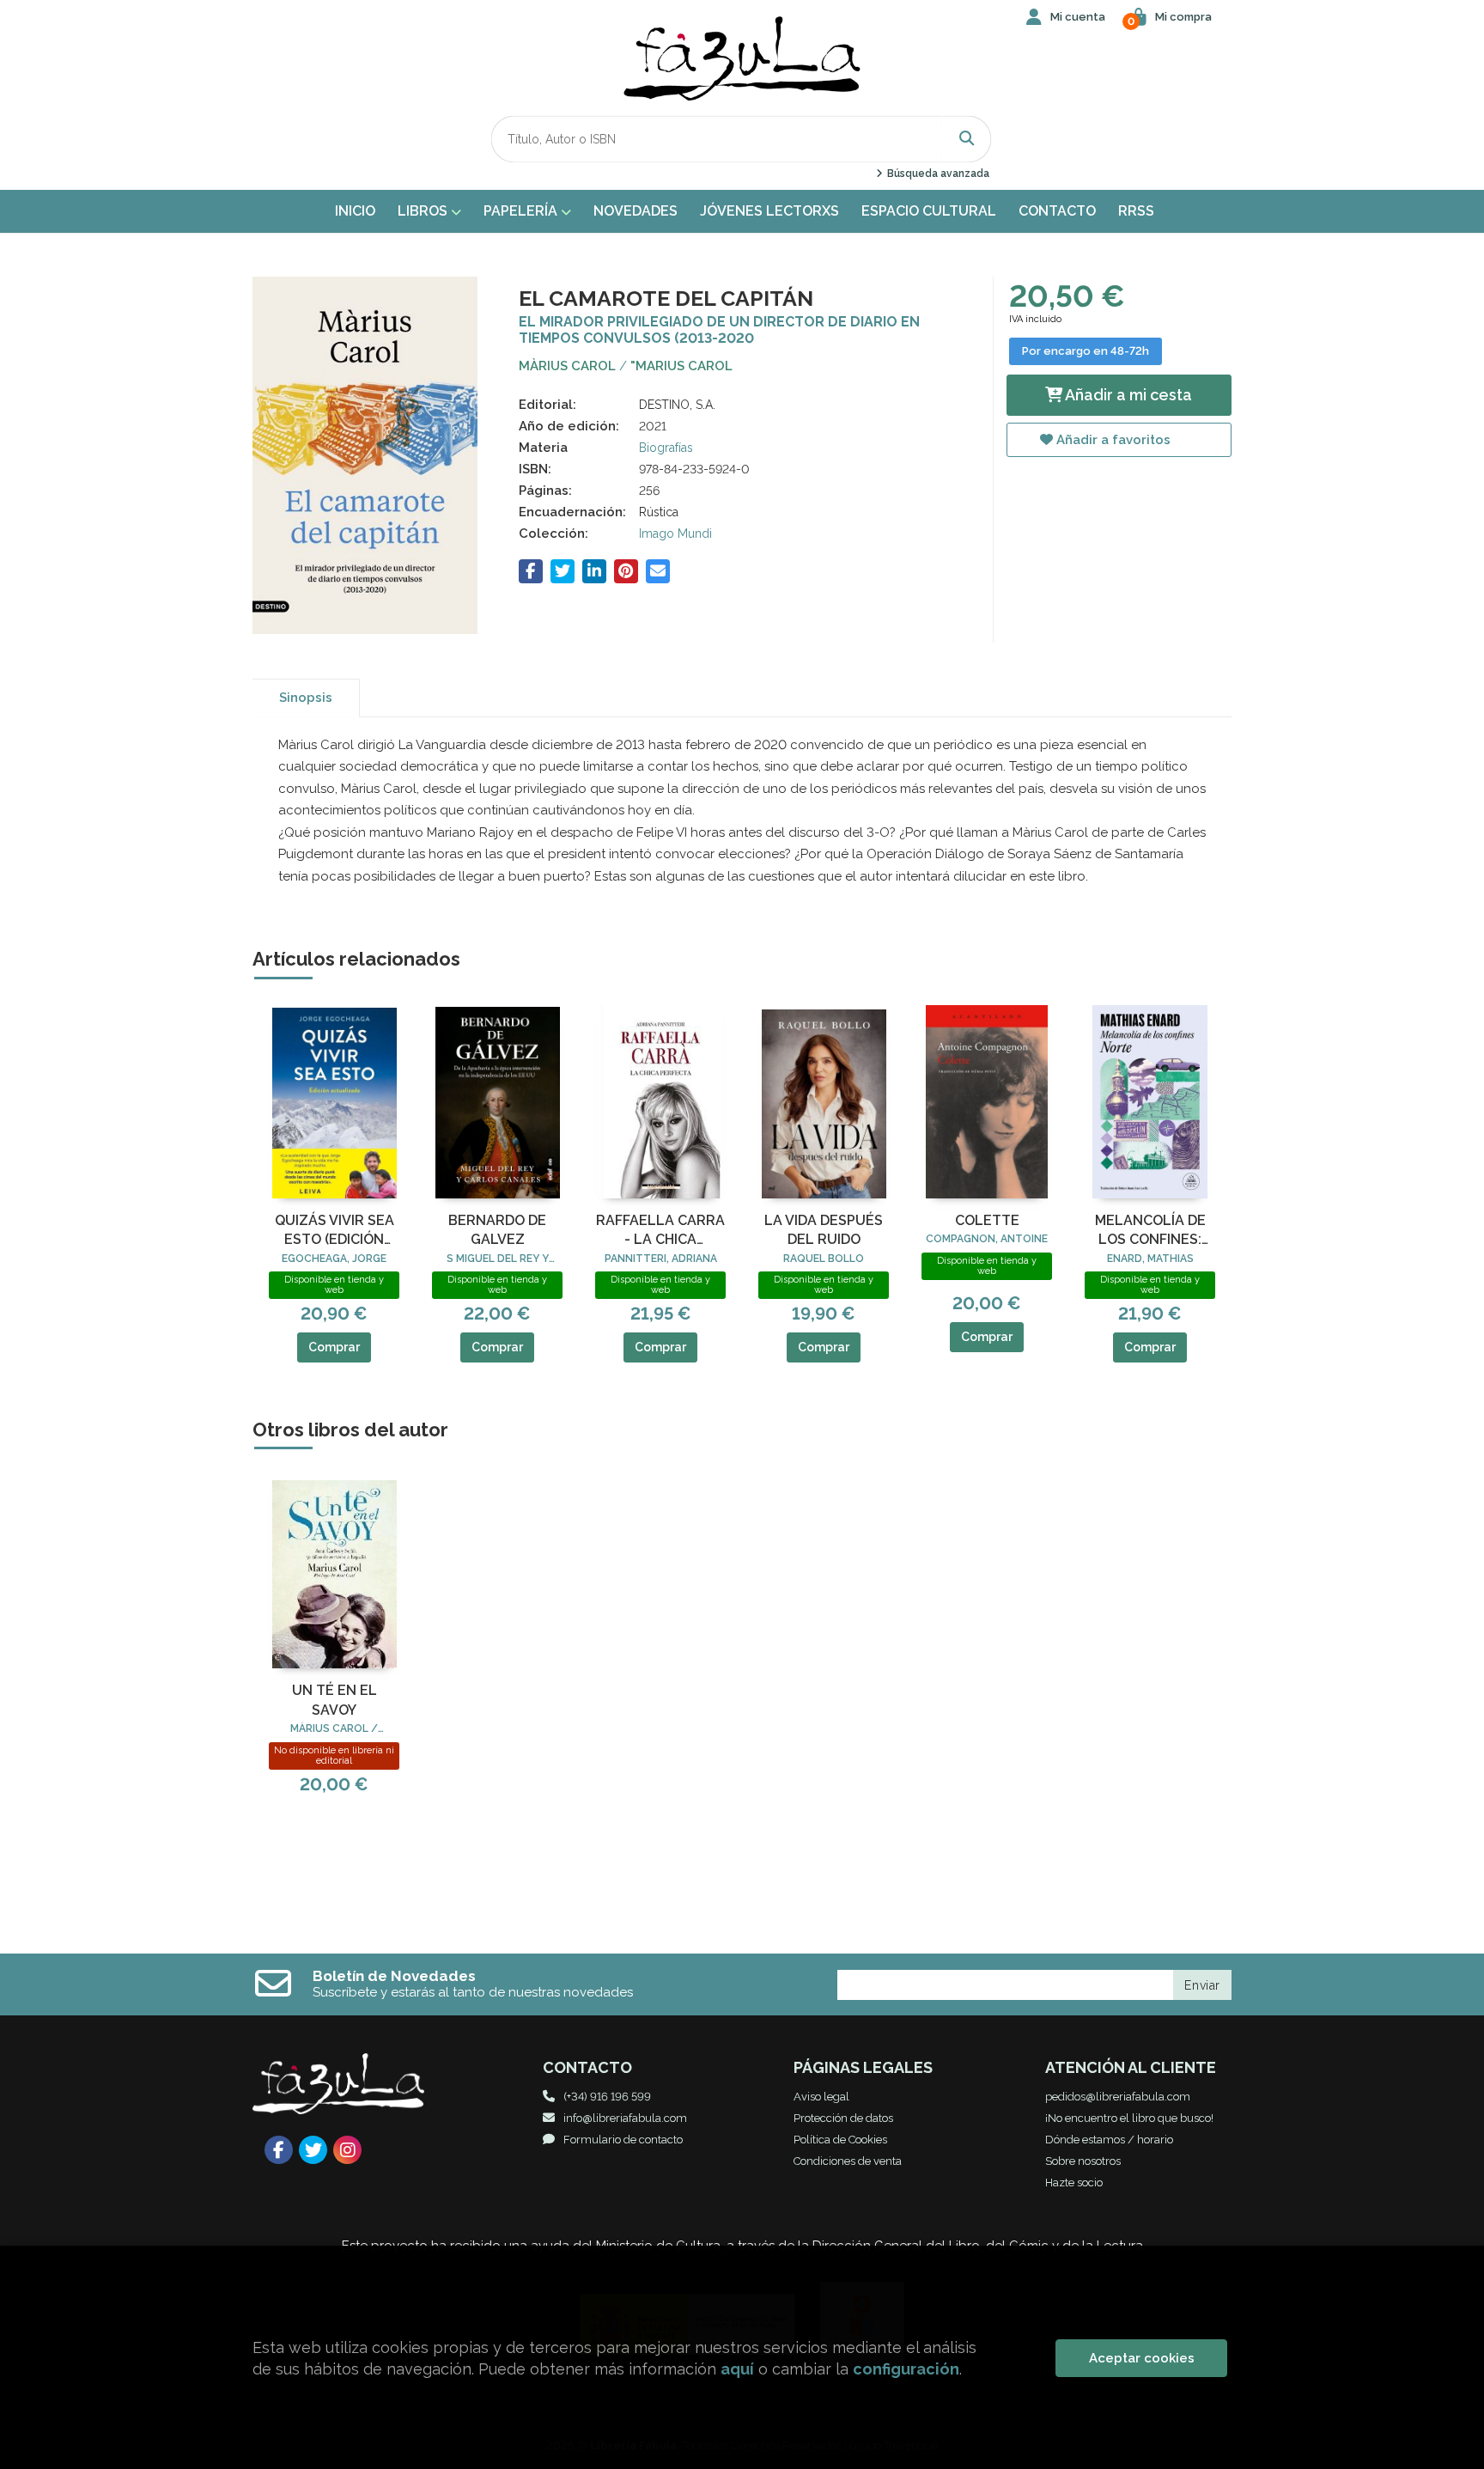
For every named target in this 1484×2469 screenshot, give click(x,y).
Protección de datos (843, 2118)
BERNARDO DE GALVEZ (497, 1230)
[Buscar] (967, 139)
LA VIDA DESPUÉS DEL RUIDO (824, 1230)
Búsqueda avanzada (937, 174)
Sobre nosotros (1083, 2161)
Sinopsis (306, 698)
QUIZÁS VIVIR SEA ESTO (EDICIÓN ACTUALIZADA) (335, 1231)
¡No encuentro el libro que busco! (1129, 2118)
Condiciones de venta (848, 2161)
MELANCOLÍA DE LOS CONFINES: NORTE (1150, 1231)
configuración (906, 2369)
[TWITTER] (313, 2150)
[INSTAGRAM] (347, 2150)
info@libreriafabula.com (625, 2118)
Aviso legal (821, 2097)
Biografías (666, 448)
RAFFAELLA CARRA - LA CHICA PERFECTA (660, 1231)
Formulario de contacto (623, 2140)
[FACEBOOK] (279, 2150)
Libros (424, 211)
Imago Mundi (675, 533)
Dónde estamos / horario (1109, 2140)
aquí (737, 2369)
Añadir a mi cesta (1127, 395)
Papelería (522, 211)
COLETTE (987, 1220)
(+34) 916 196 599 (607, 2097)
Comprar (334, 1347)
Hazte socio (1074, 2182)
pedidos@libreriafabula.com (1118, 2097)
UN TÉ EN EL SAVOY (335, 1700)
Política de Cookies (840, 2140)
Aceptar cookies (1142, 2358)
